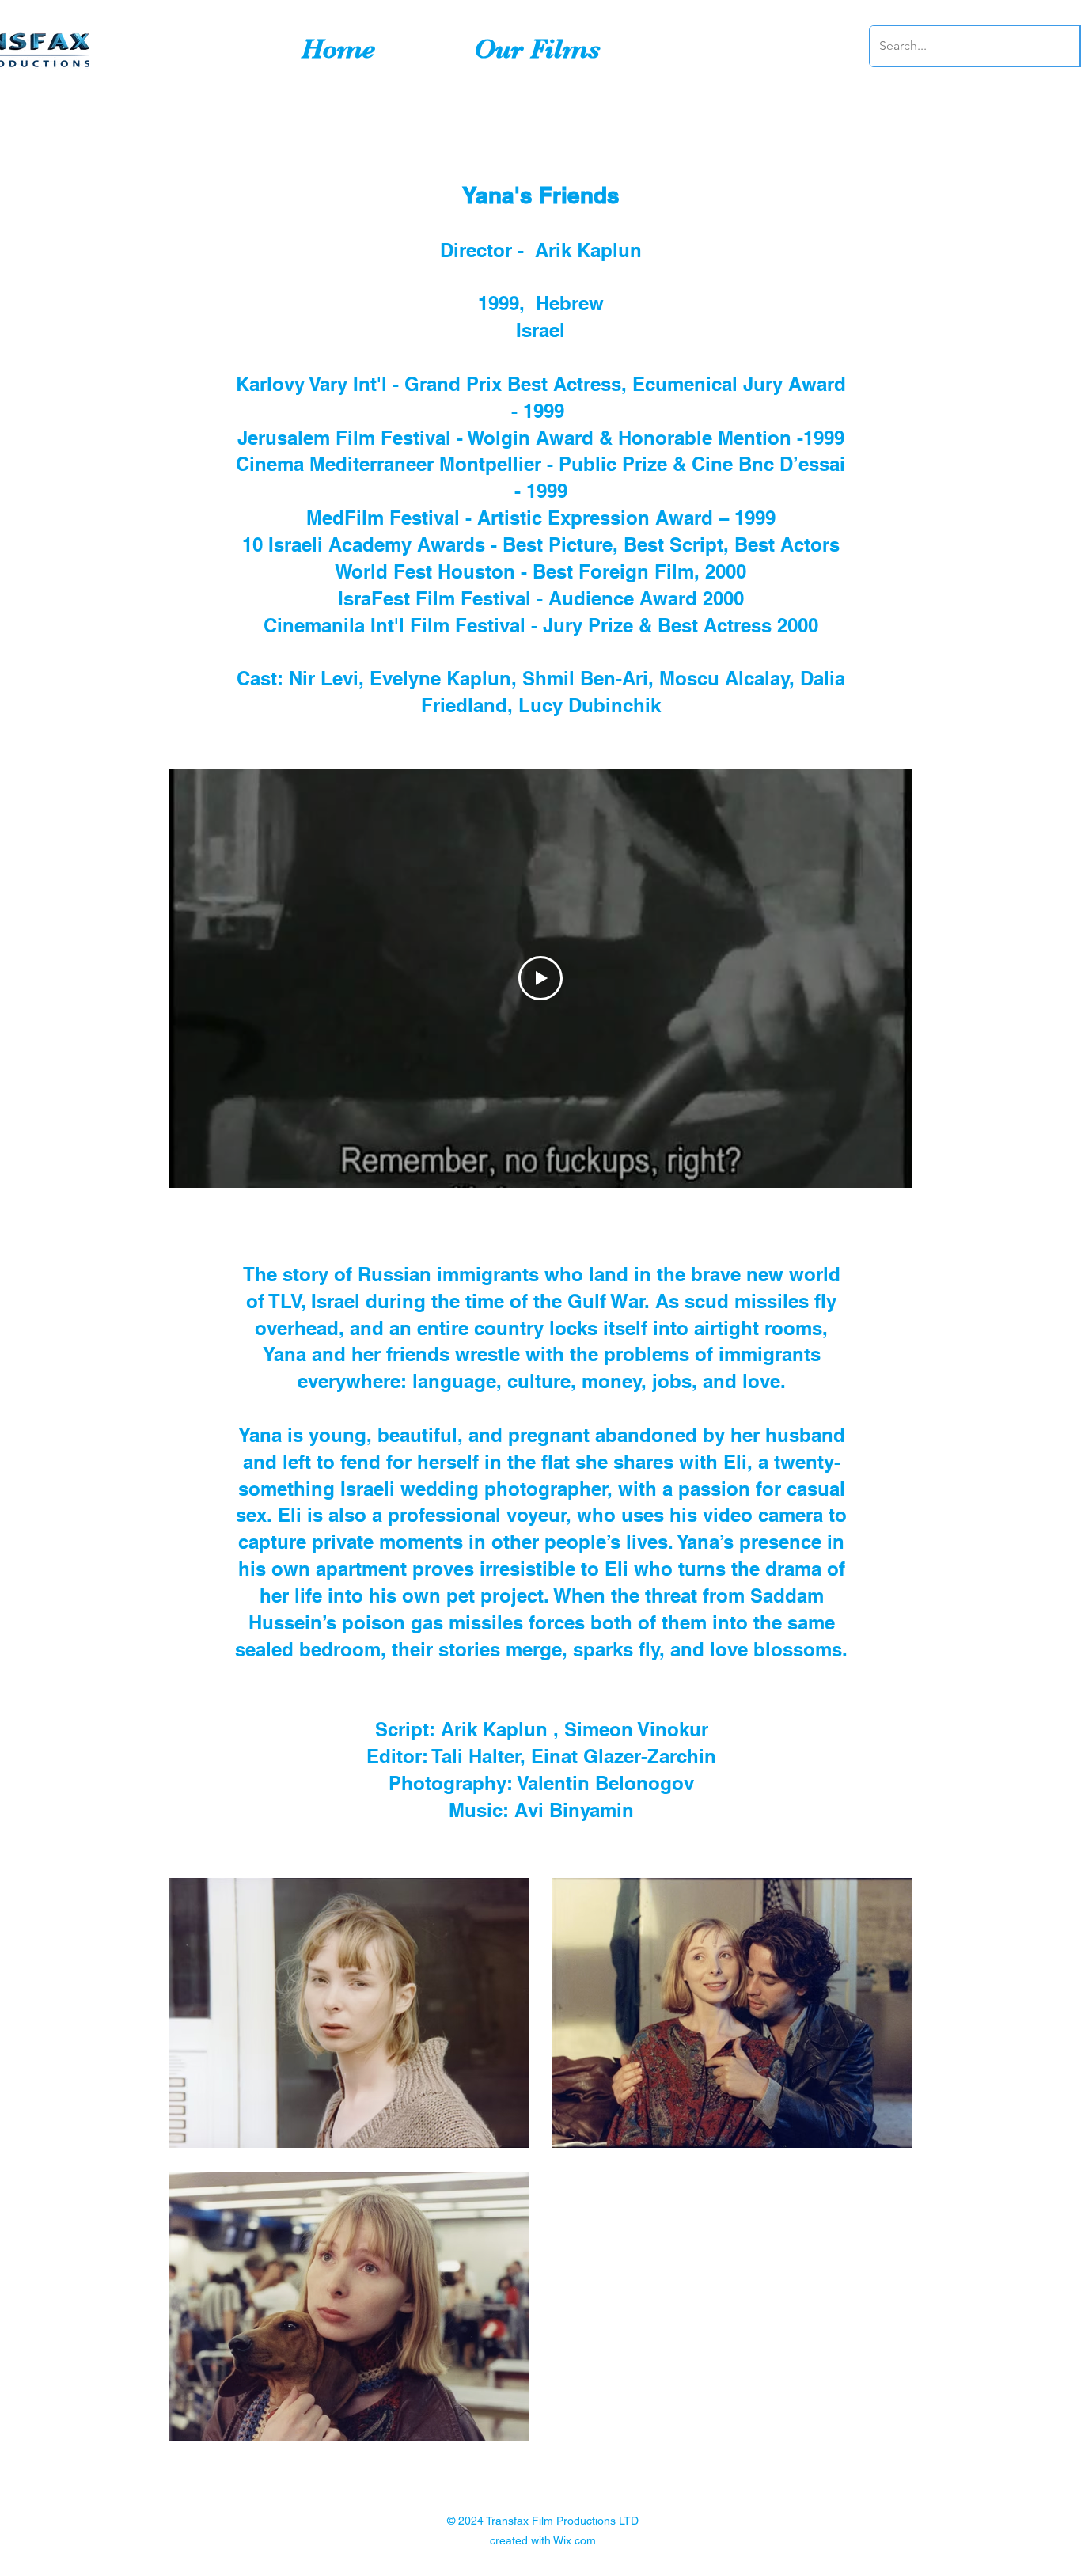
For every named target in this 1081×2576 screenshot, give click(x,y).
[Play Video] (540, 978)
